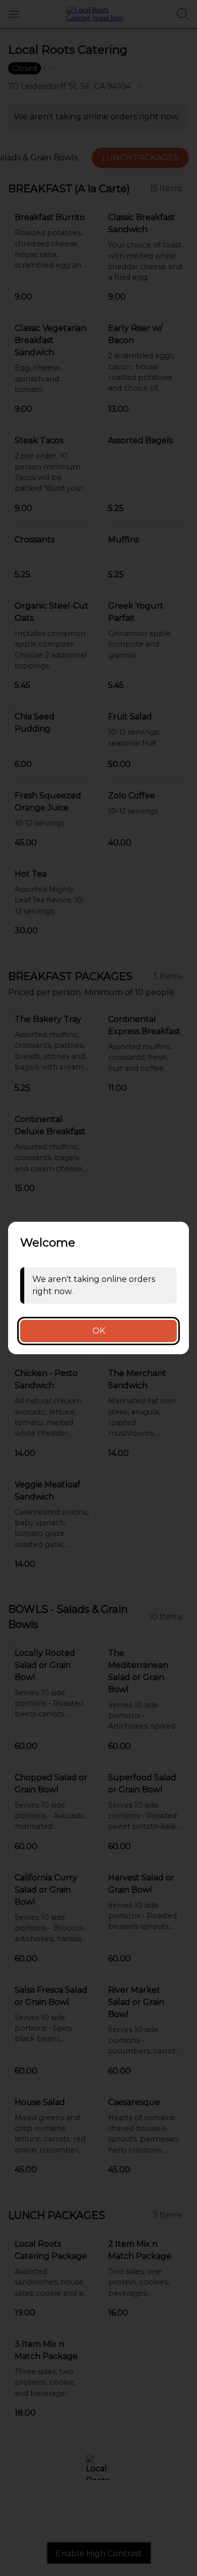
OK (99, 1331)
